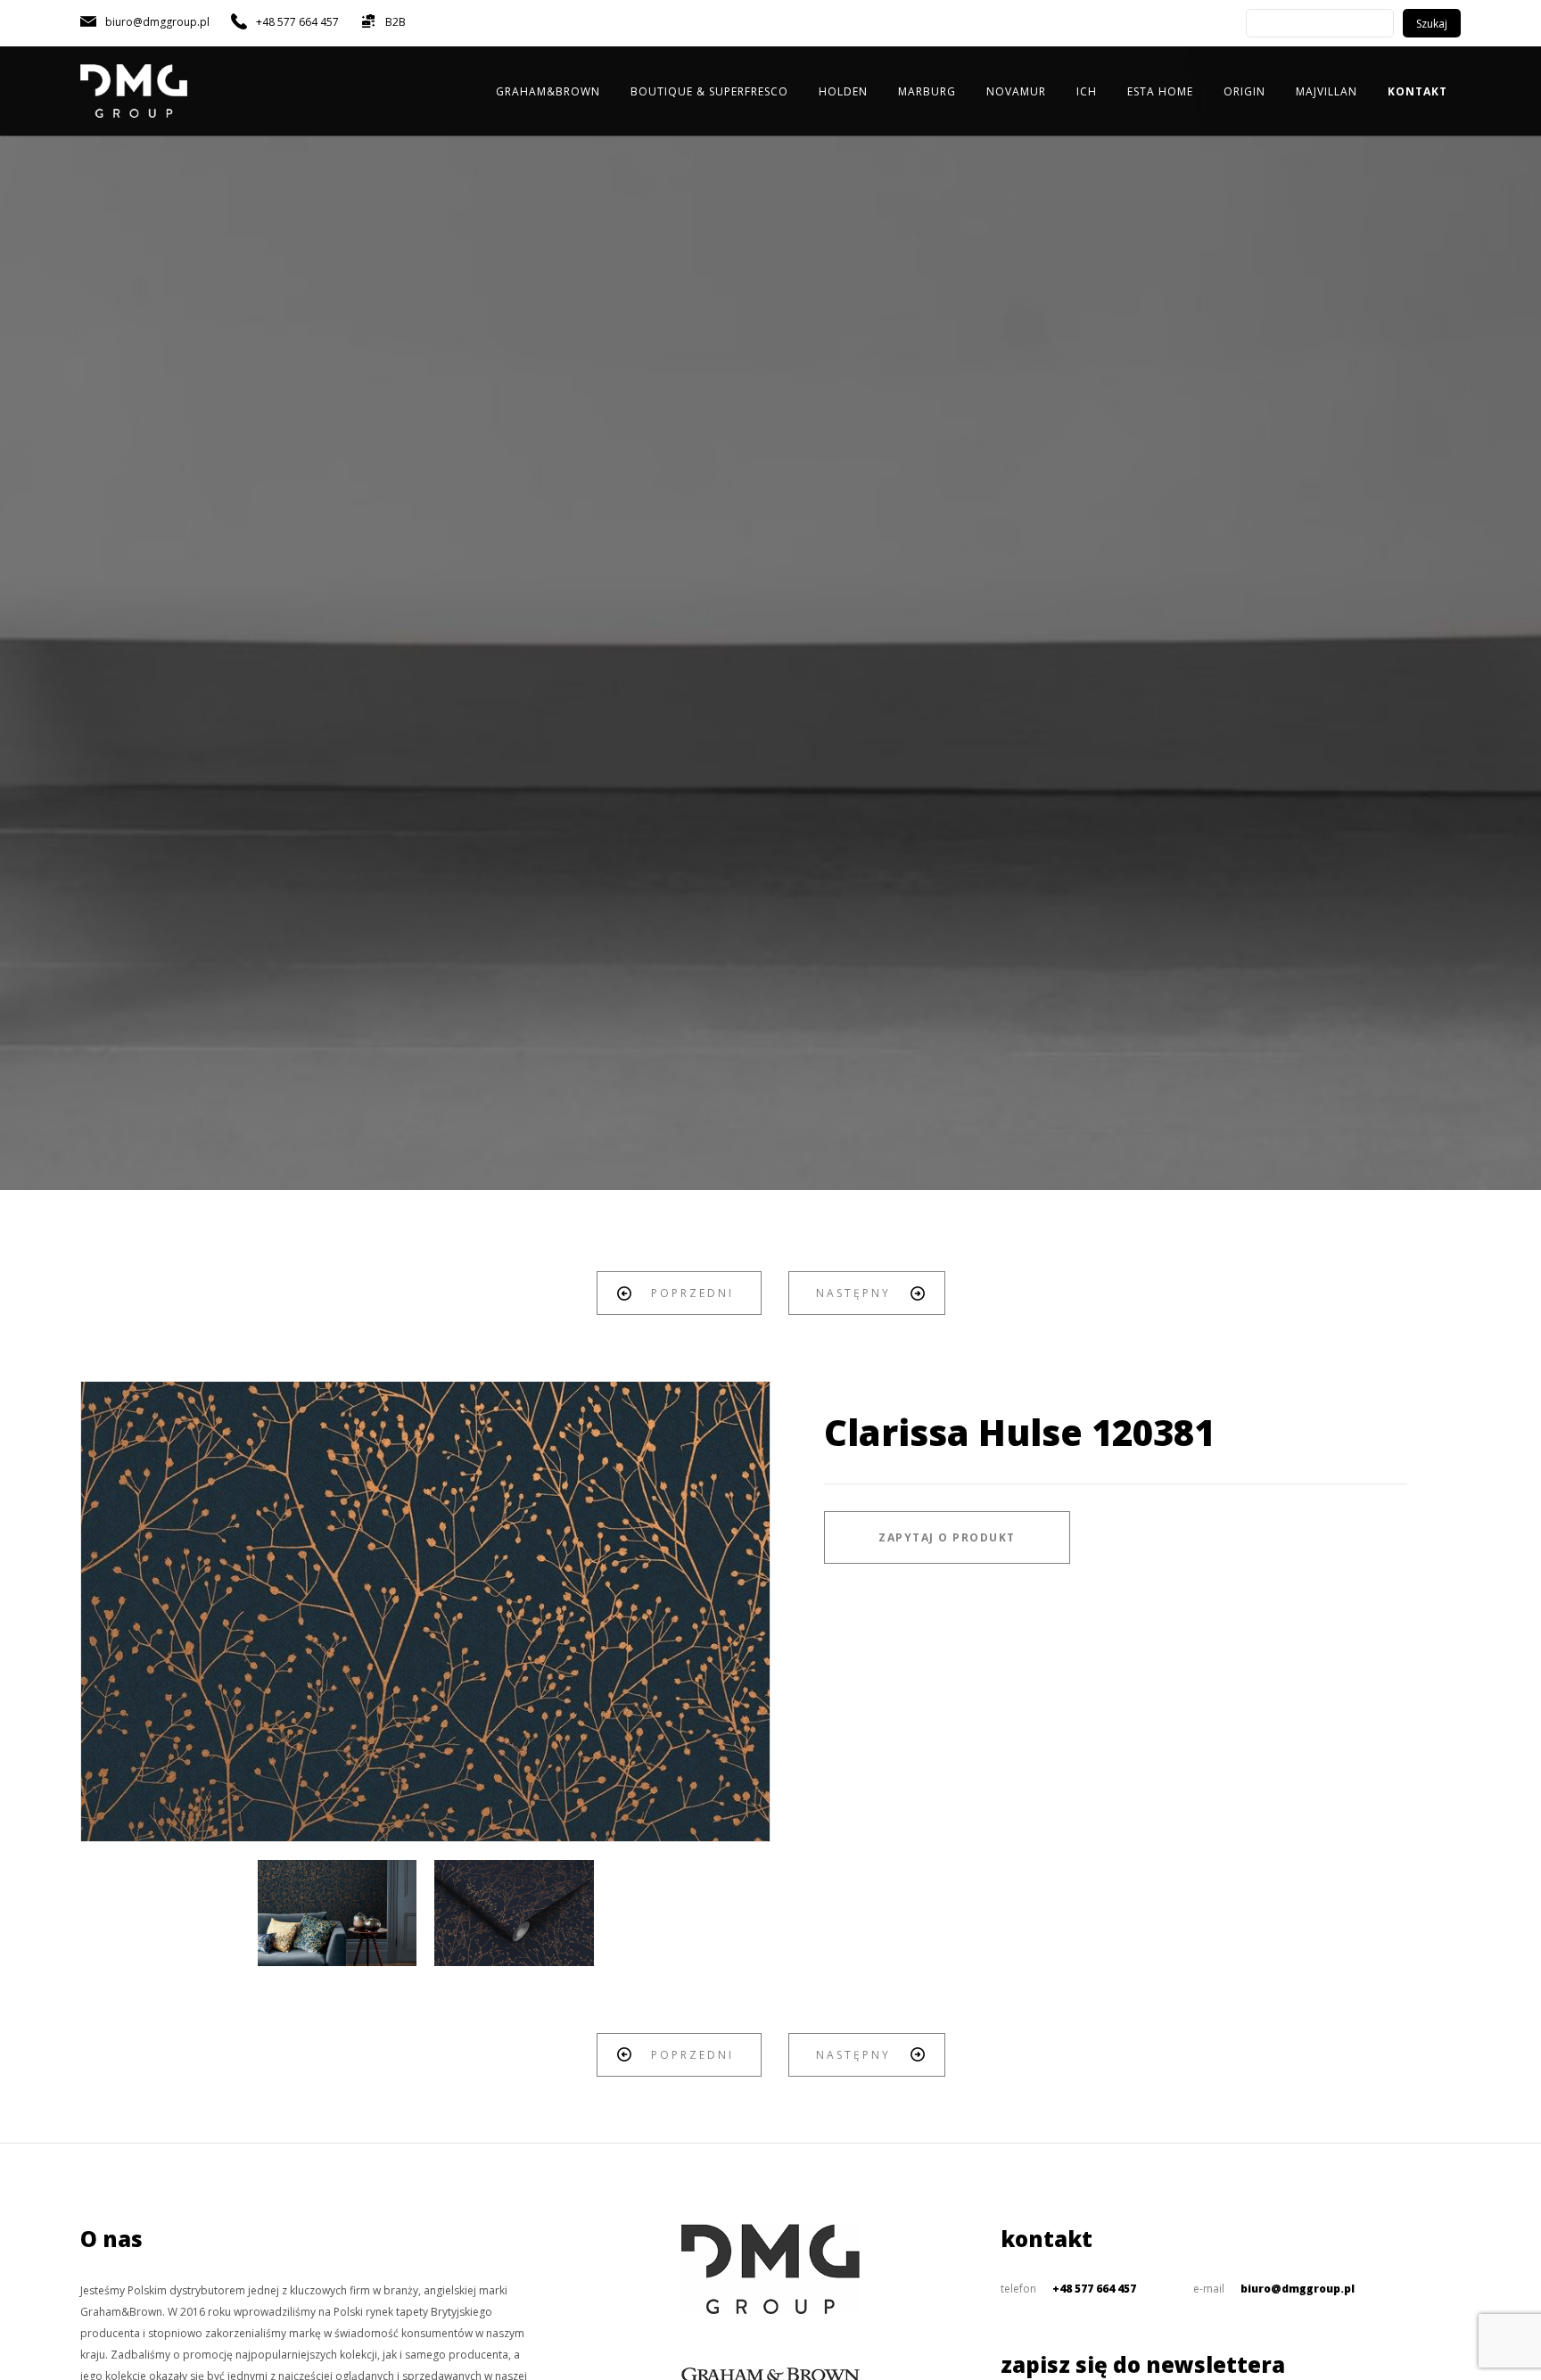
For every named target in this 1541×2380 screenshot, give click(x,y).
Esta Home (1160, 91)
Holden (843, 91)
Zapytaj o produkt (947, 1537)
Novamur (1016, 91)
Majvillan (1327, 91)
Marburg (927, 91)
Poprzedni (692, 1293)
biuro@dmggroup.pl (1298, 2289)
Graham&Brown (548, 91)
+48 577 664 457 (1094, 2289)
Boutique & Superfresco (709, 91)
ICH (1087, 91)
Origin (1244, 91)
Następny (853, 1293)
